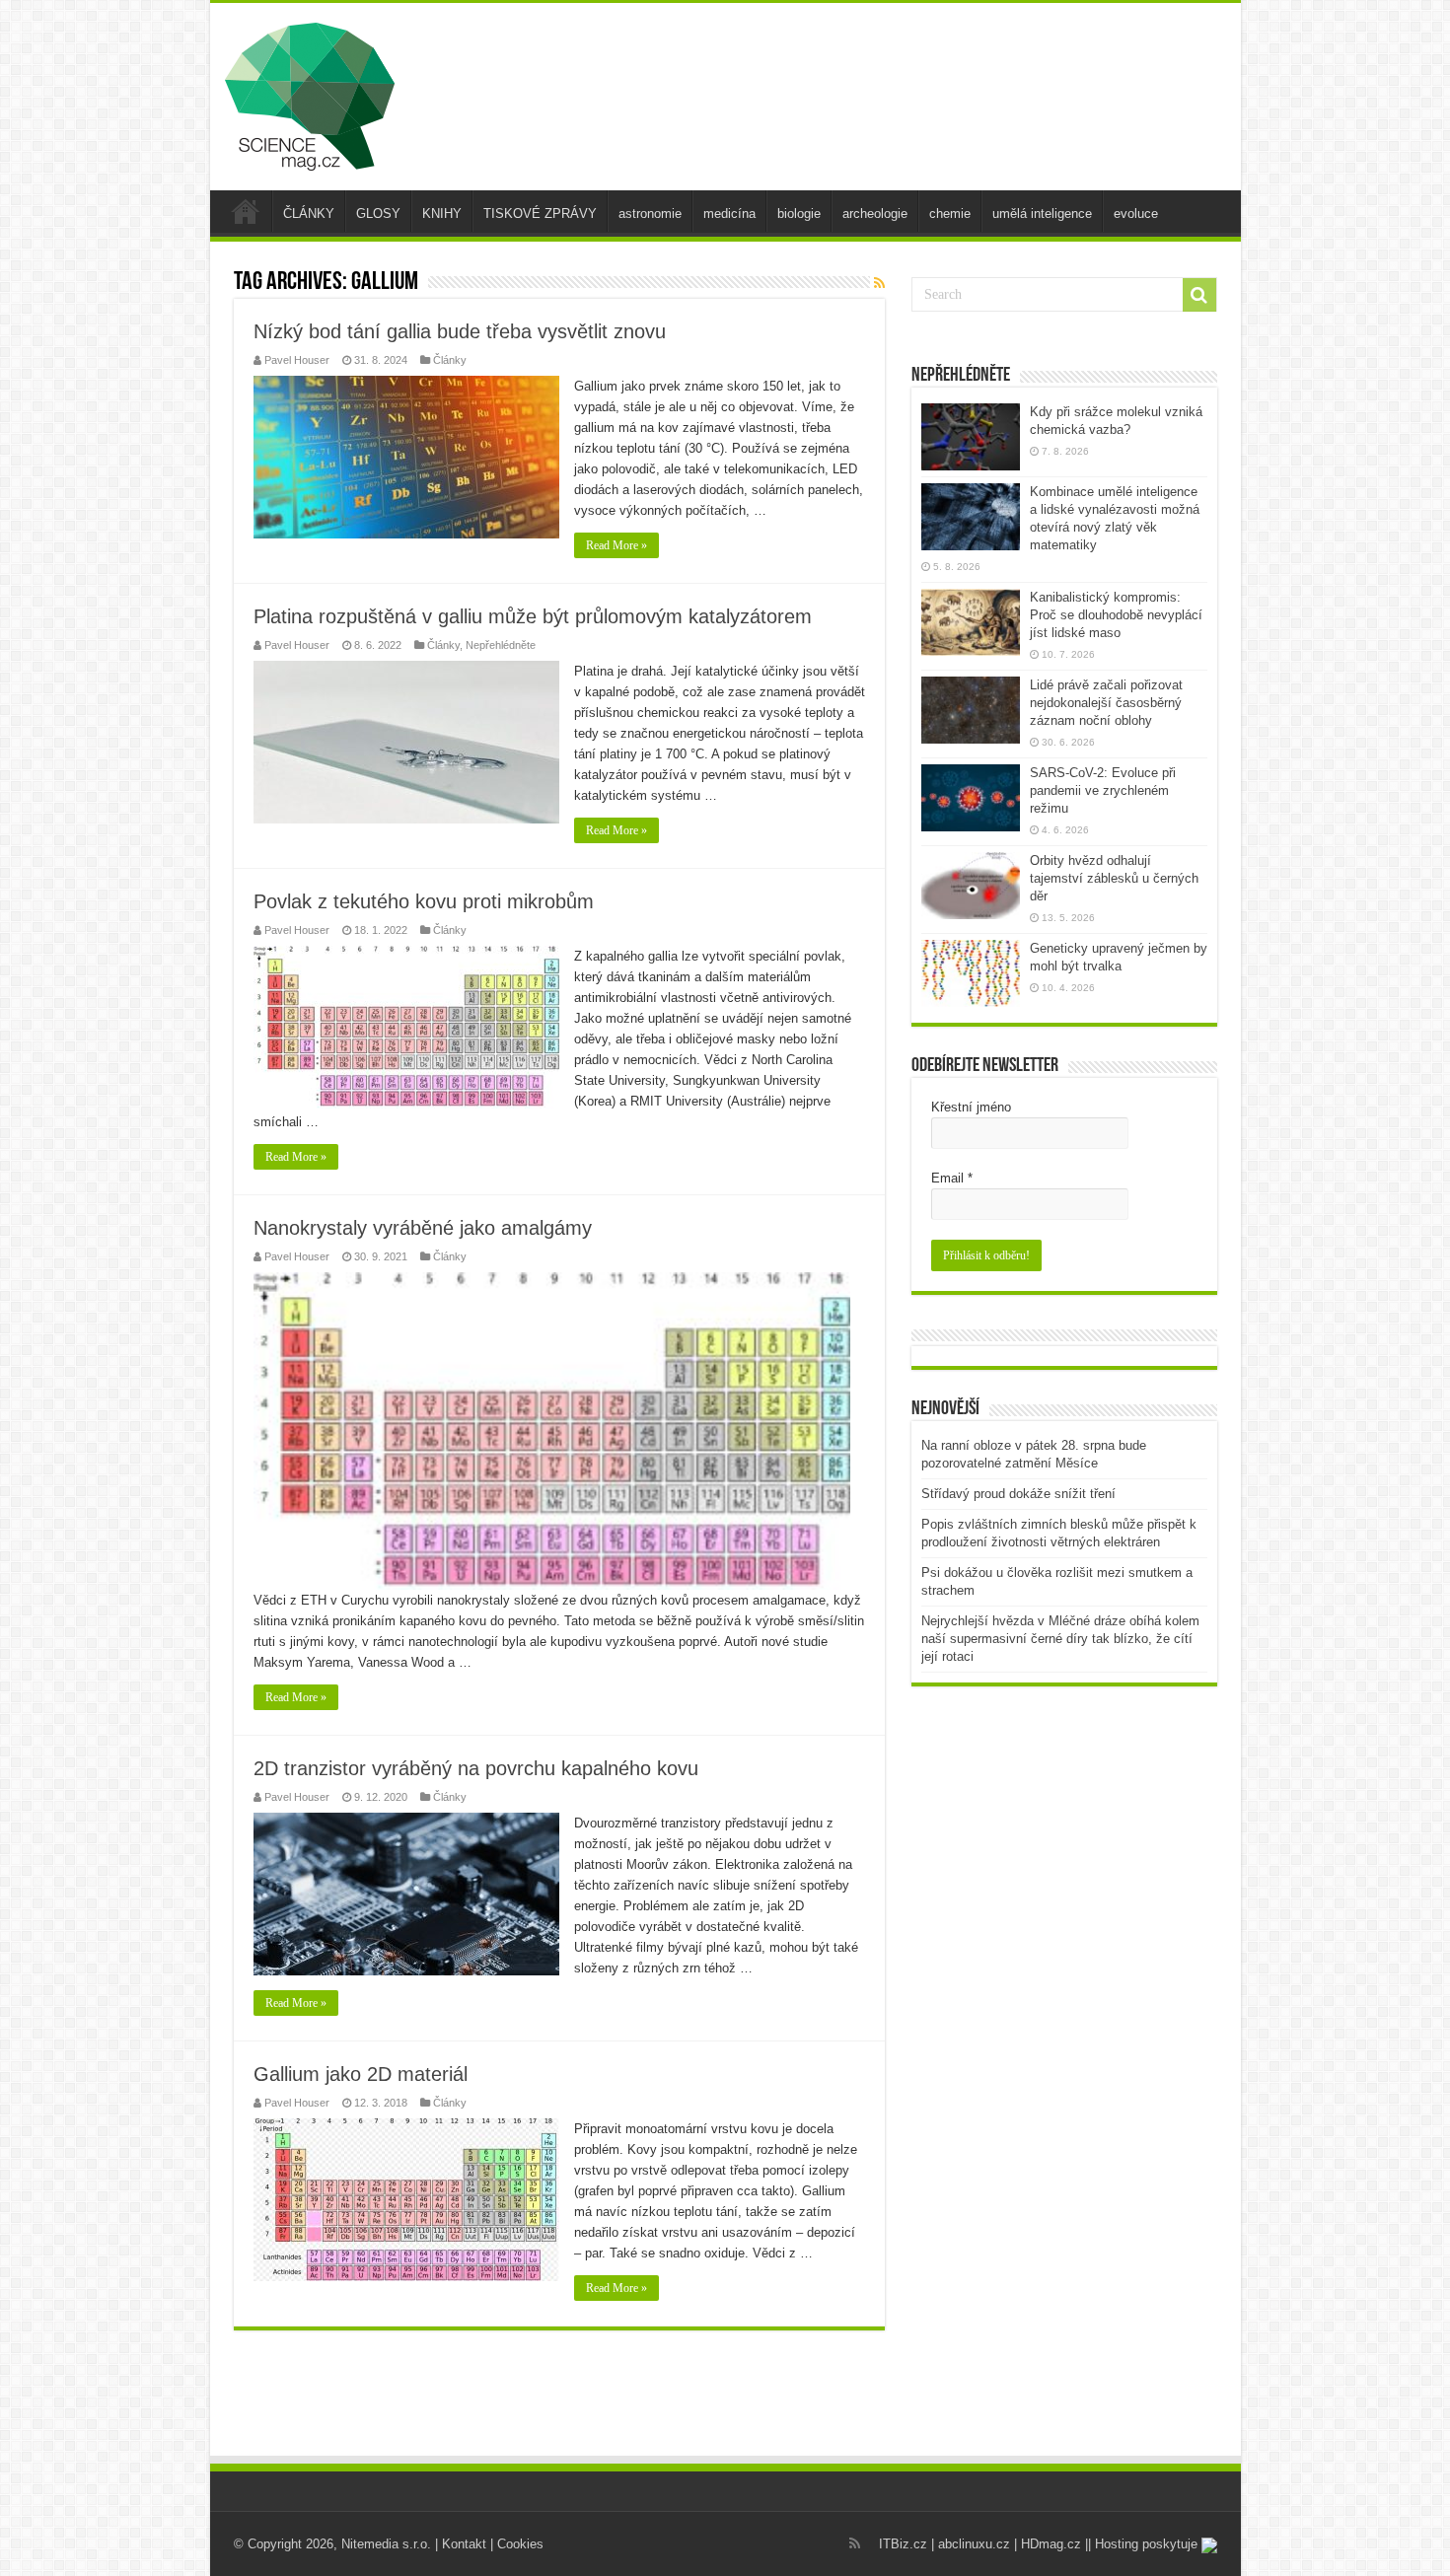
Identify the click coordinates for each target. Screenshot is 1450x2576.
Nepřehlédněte (501, 645)
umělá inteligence (1042, 214)
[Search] (1199, 295)
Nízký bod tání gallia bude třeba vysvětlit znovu (460, 331)
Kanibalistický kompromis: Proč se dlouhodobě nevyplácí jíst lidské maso (1116, 615)
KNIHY (442, 214)
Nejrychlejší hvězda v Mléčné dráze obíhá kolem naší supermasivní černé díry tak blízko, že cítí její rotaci (1060, 1639)
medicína (729, 214)
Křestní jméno (971, 1107)
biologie (799, 214)
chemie (950, 214)
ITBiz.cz (903, 2544)
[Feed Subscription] (879, 283)
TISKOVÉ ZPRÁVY (540, 214)
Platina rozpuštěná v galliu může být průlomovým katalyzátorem (533, 616)
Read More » (616, 545)
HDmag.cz (1051, 2544)
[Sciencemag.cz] (310, 93)
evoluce (1136, 214)
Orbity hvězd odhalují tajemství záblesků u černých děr (1114, 878)
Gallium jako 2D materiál (361, 2074)
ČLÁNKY (309, 214)
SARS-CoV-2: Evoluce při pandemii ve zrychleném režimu (1103, 790)
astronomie (650, 214)
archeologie (875, 214)
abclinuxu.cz (974, 2544)
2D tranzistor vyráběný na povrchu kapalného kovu (476, 1768)
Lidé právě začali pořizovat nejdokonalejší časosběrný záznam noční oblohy (1106, 703)
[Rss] (855, 2543)
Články (450, 360)
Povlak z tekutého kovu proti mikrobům (424, 901)
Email (952, 1178)
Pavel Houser (297, 360)
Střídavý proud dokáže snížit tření (1018, 1494)
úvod (246, 211)
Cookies (520, 2544)
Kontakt (464, 2544)
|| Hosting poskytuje (1143, 2544)
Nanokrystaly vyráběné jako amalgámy (423, 1228)
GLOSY (378, 214)
